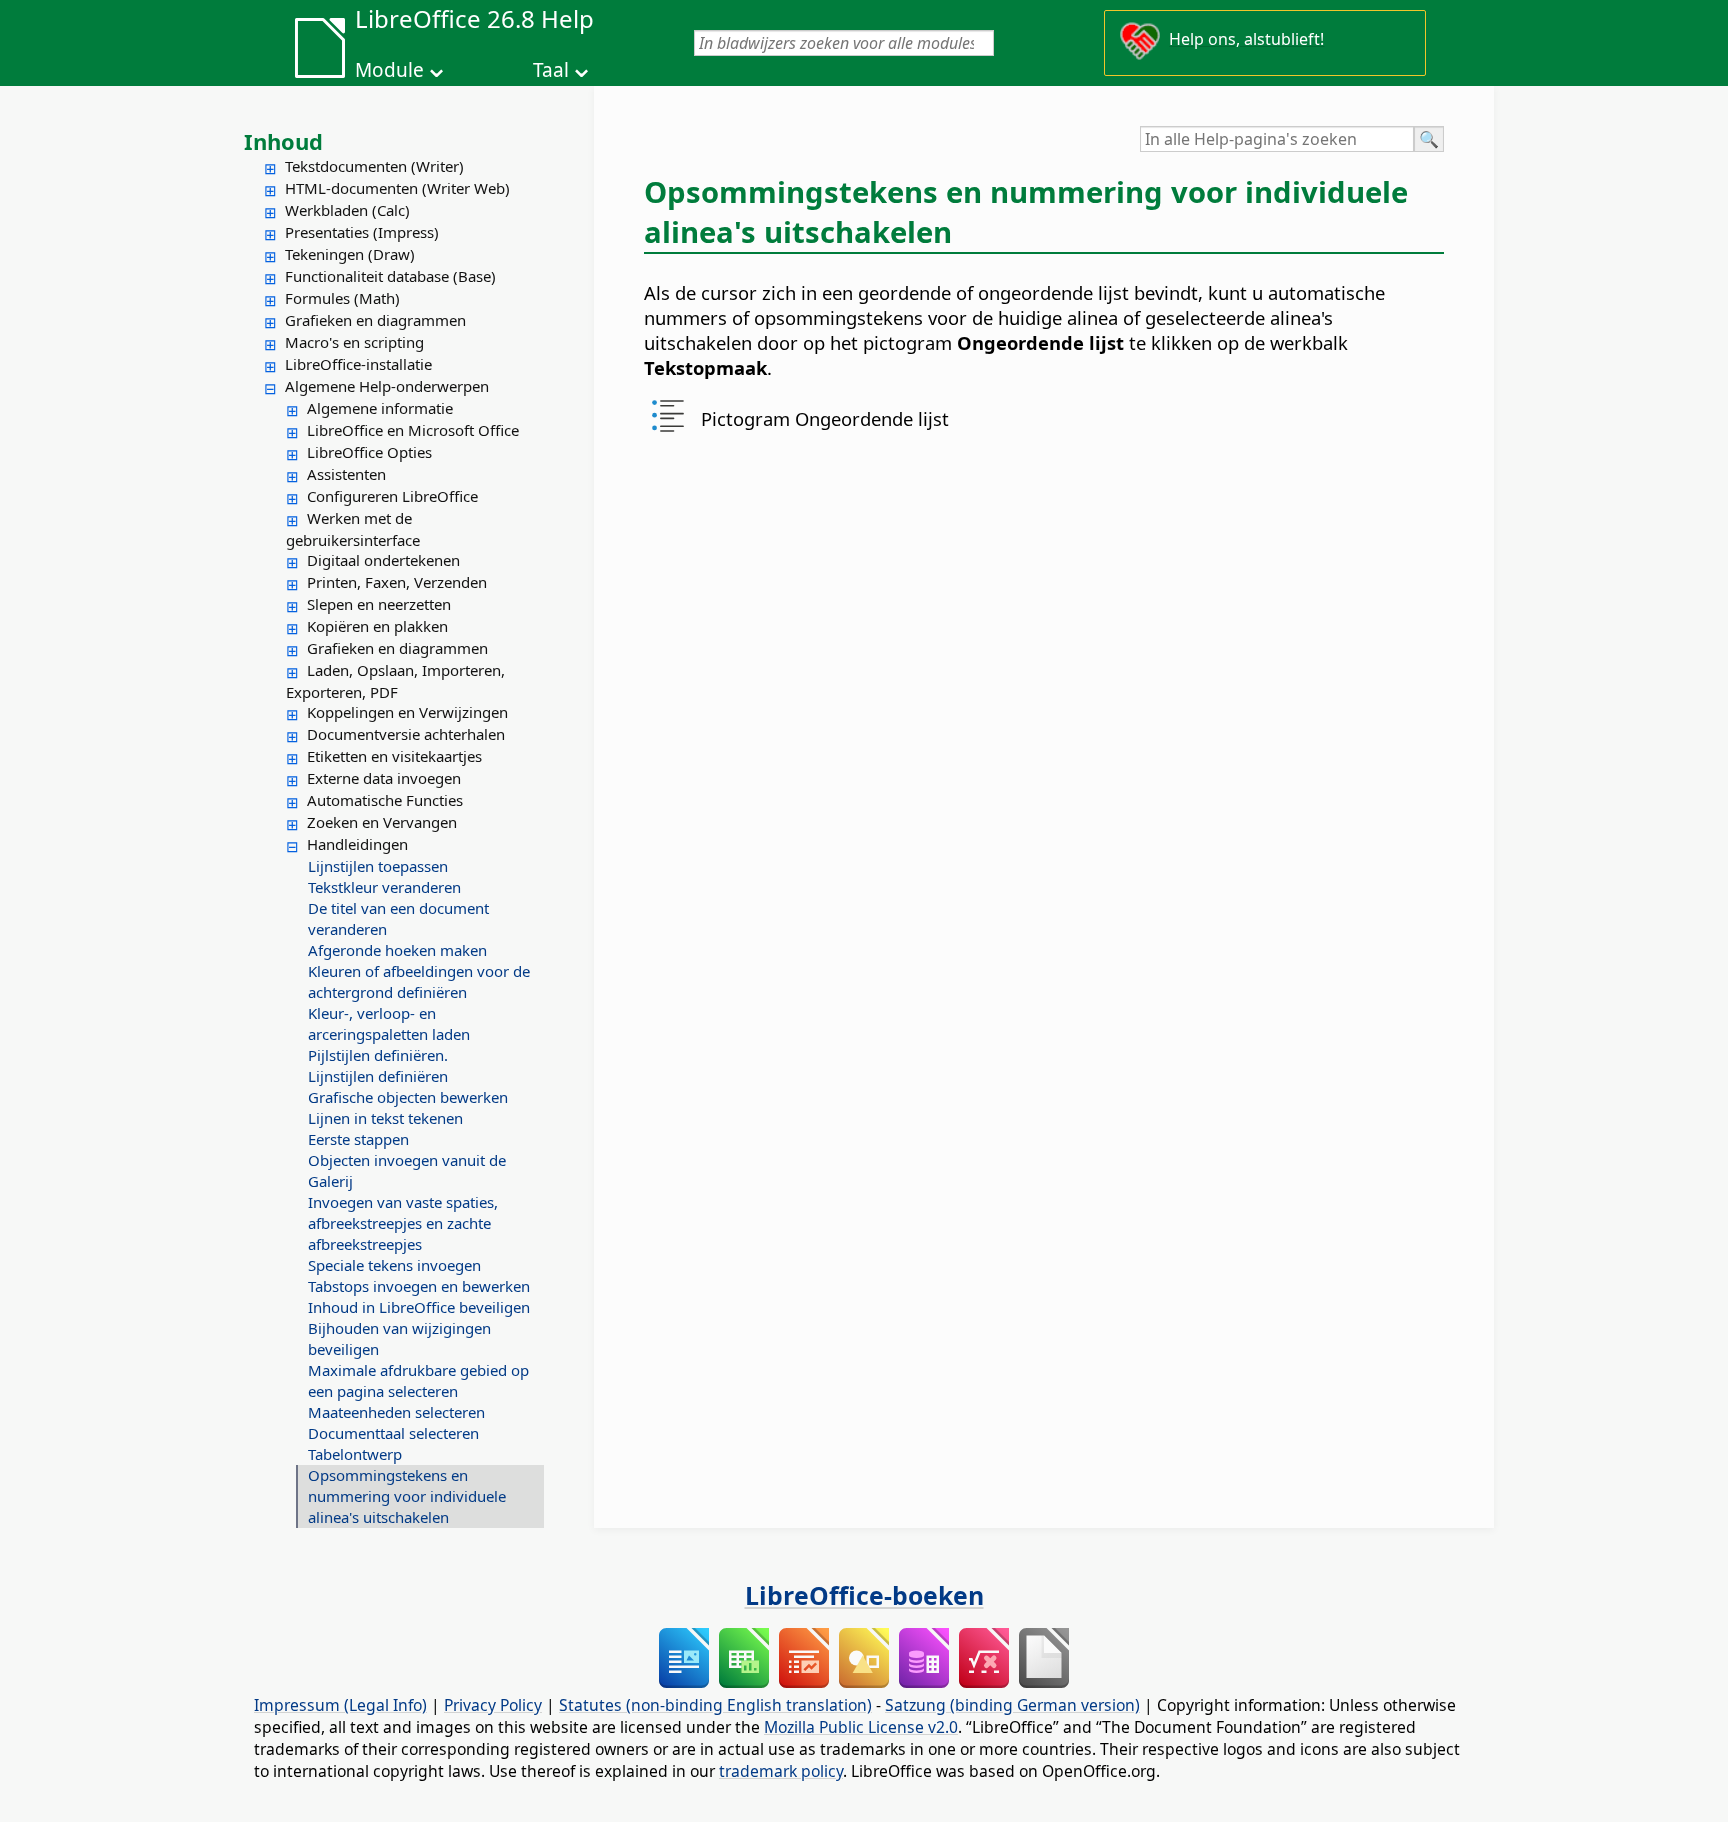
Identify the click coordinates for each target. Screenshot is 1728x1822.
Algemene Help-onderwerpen (387, 386)
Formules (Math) (342, 298)
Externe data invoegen (384, 778)
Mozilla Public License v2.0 (861, 1727)
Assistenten (346, 474)
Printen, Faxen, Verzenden (397, 582)
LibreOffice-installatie (358, 364)
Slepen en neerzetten (379, 604)
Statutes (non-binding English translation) (715, 1705)
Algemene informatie (380, 408)
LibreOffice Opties (369, 452)
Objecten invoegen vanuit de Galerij (407, 1170)
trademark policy (781, 1771)
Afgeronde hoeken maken (397, 950)
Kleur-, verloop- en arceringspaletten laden (389, 1023)
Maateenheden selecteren (396, 1412)
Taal (551, 70)
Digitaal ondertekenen (383, 560)
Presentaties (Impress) (362, 232)
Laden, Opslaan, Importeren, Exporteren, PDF (395, 681)
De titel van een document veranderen (398, 918)
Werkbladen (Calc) (347, 210)
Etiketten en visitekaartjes (394, 756)
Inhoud (283, 141)
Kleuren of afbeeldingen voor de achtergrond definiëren (419, 981)
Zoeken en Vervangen (382, 822)
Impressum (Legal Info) (340, 1705)
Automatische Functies (385, 800)
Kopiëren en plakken (377, 626)
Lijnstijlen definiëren (378, 1076)
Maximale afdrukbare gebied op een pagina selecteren (418, 1380)
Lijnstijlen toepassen (378, 866)
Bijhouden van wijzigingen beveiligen (399, 1338)
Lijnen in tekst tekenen (385, 1118)
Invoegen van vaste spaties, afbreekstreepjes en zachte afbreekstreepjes (403, 1223)
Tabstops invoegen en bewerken (419, 1286)
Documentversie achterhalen (406, 734)
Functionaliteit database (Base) (390, 276)
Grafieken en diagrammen (375, 320)
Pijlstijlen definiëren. (378, 1055)
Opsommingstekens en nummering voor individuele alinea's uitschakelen (407, 1496)
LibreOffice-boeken (864, 1595)
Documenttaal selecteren (393, 1433)
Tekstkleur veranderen (384, 887)
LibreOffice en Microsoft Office (413, 430)
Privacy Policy (493, 1705)
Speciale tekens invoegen (394, 1265)
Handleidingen (357, 844)
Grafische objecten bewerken (408, 1097)
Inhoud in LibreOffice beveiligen (419, 1307)
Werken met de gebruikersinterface (353, 529)
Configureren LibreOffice (392, 496)
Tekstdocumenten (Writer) (374, 166)
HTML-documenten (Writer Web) (397, 188)
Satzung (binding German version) (1012, 1705)
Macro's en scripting (354, 342)
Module (389, 70)
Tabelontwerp (355, 1454)
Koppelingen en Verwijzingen (407, 712)
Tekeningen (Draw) (350, 254)
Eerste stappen (358, 1139)
